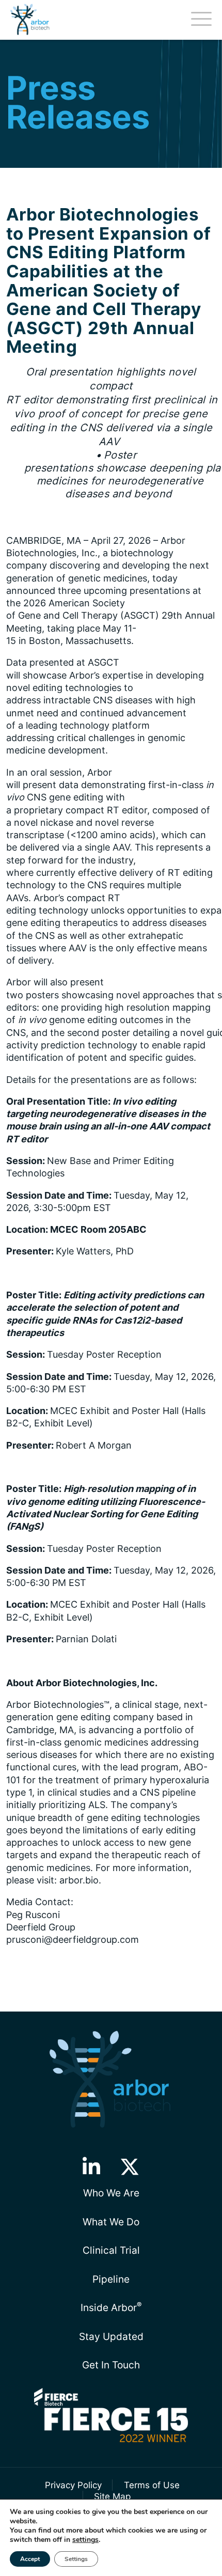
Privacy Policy (73, 2485)
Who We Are (111, 2193)
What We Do (111, 2222)
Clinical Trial (111, 2250)
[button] (91, 2167)
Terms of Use (152, 2485)
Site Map (112, 2496)
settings (85, 2540)
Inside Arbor (111, 2307)
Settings (76, 2559)
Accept (30, 2559)
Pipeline (111, 2279)
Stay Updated (111, 2336)
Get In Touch (111, 2365)
